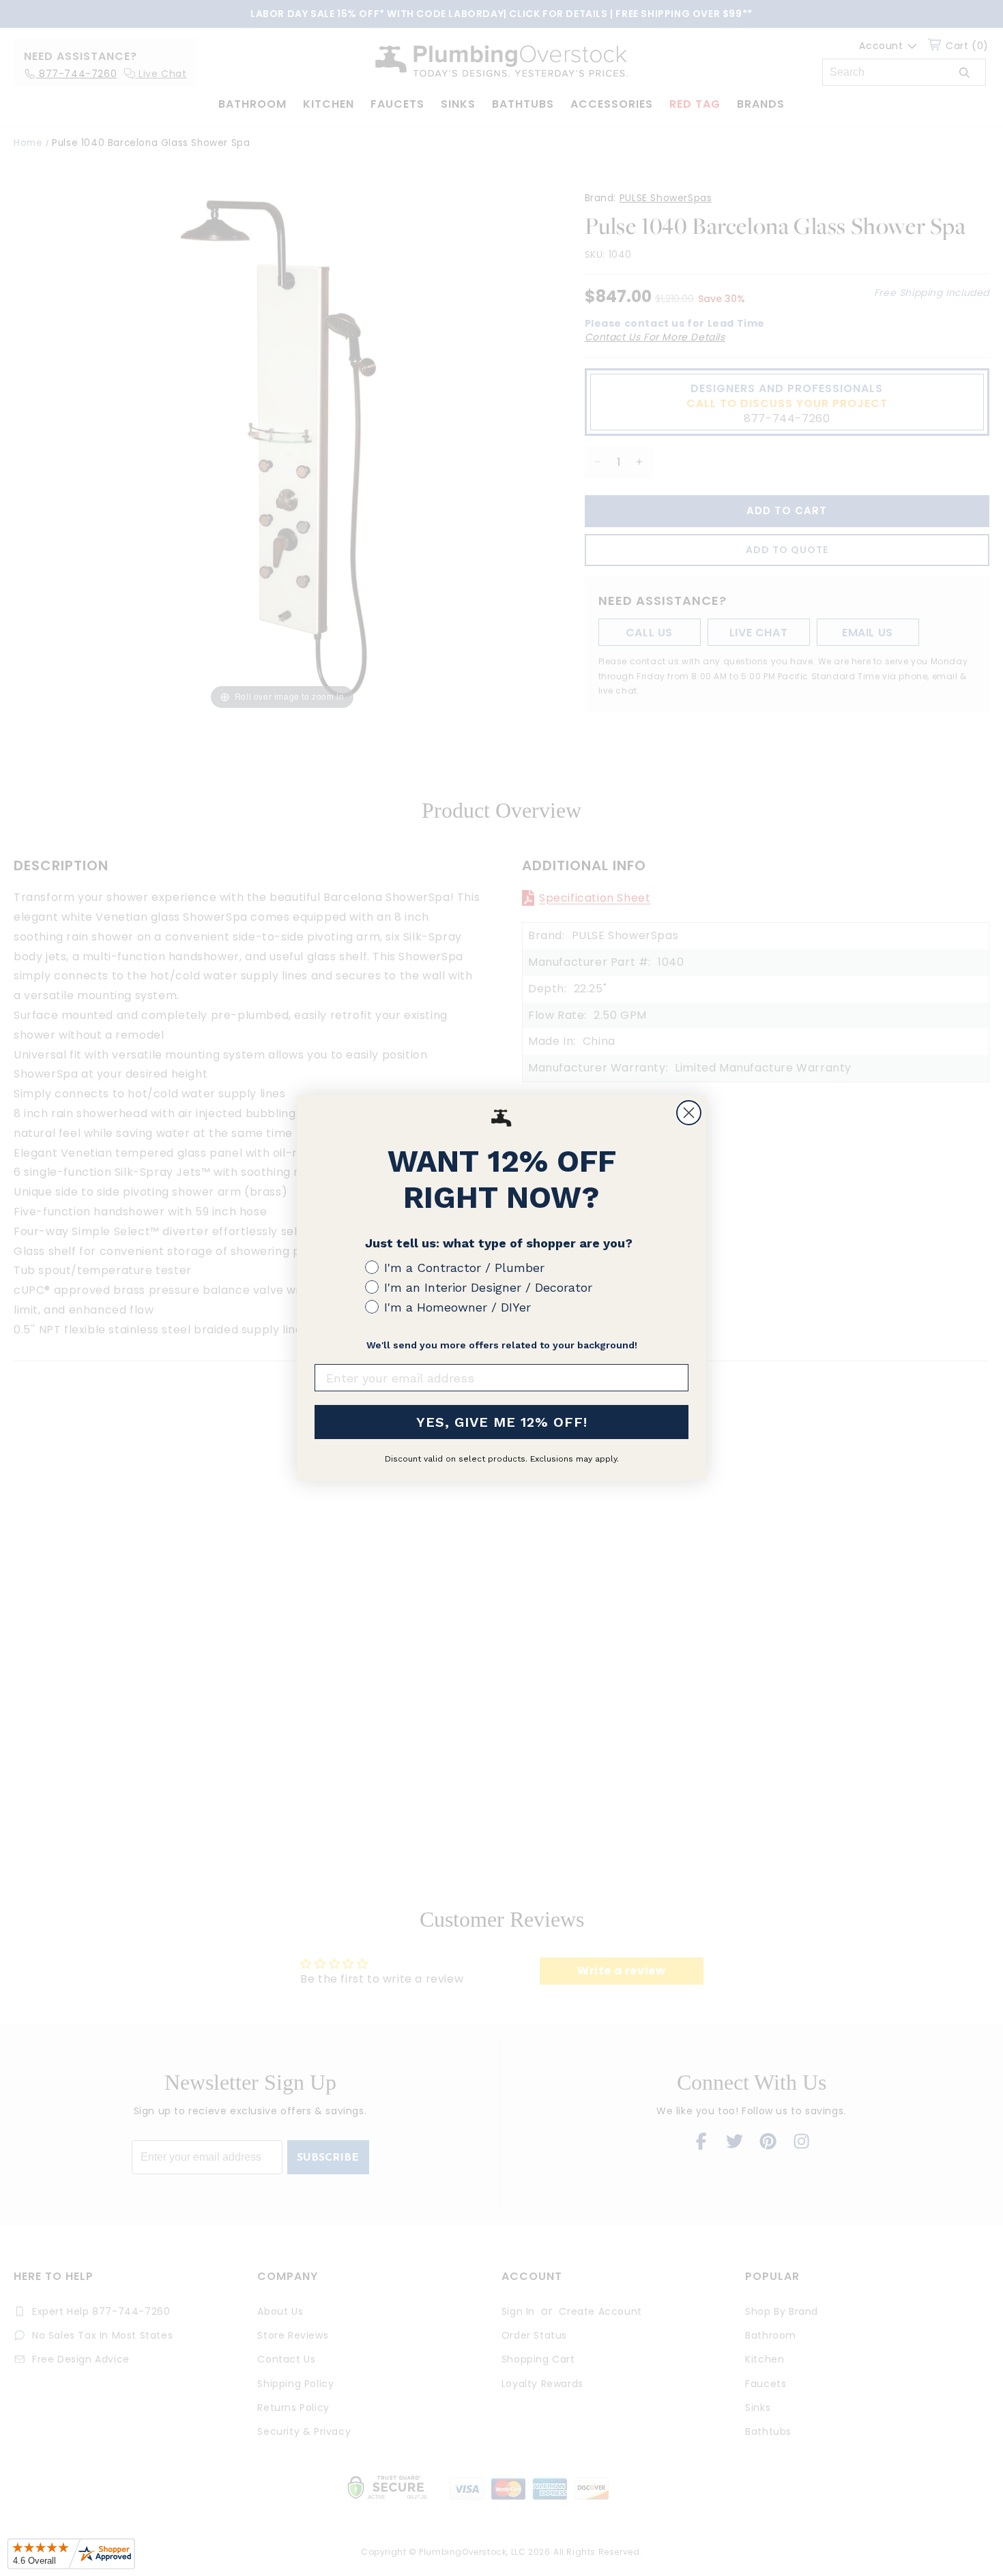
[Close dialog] (689, 1113)
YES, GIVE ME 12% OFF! (502, 1422)
